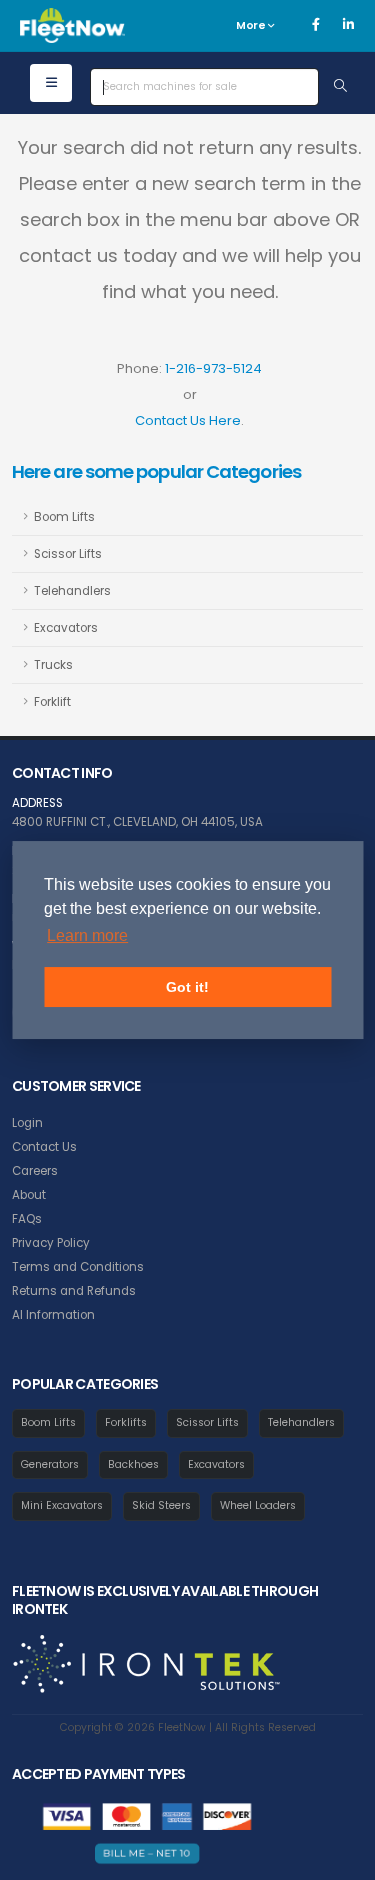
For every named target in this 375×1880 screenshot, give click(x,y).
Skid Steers (161, 1505)
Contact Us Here (188, 420)
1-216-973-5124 (213, 368)
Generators (50, 1464)
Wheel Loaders (258, 1505)
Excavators (66, 628)
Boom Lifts (64, 517)
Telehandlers (72, 591)
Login (27, 1123)
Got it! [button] (187, 987)
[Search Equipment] (340, 87)
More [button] (252, 25)
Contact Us (44, 1147)
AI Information (53, 1315)
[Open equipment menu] (51, 83)
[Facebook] (316, 25)
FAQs (27, 1219)
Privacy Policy (51, 1243)
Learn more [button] (87, 935)
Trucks (53, 665)
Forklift (52, 702)
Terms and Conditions (78, 1267)
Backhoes (133, 1464)
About (29, 1195)
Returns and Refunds (74, 1291)
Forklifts (126, 1422)
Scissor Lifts (68, 554)
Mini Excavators (62, 1505)
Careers (35, 1171)
